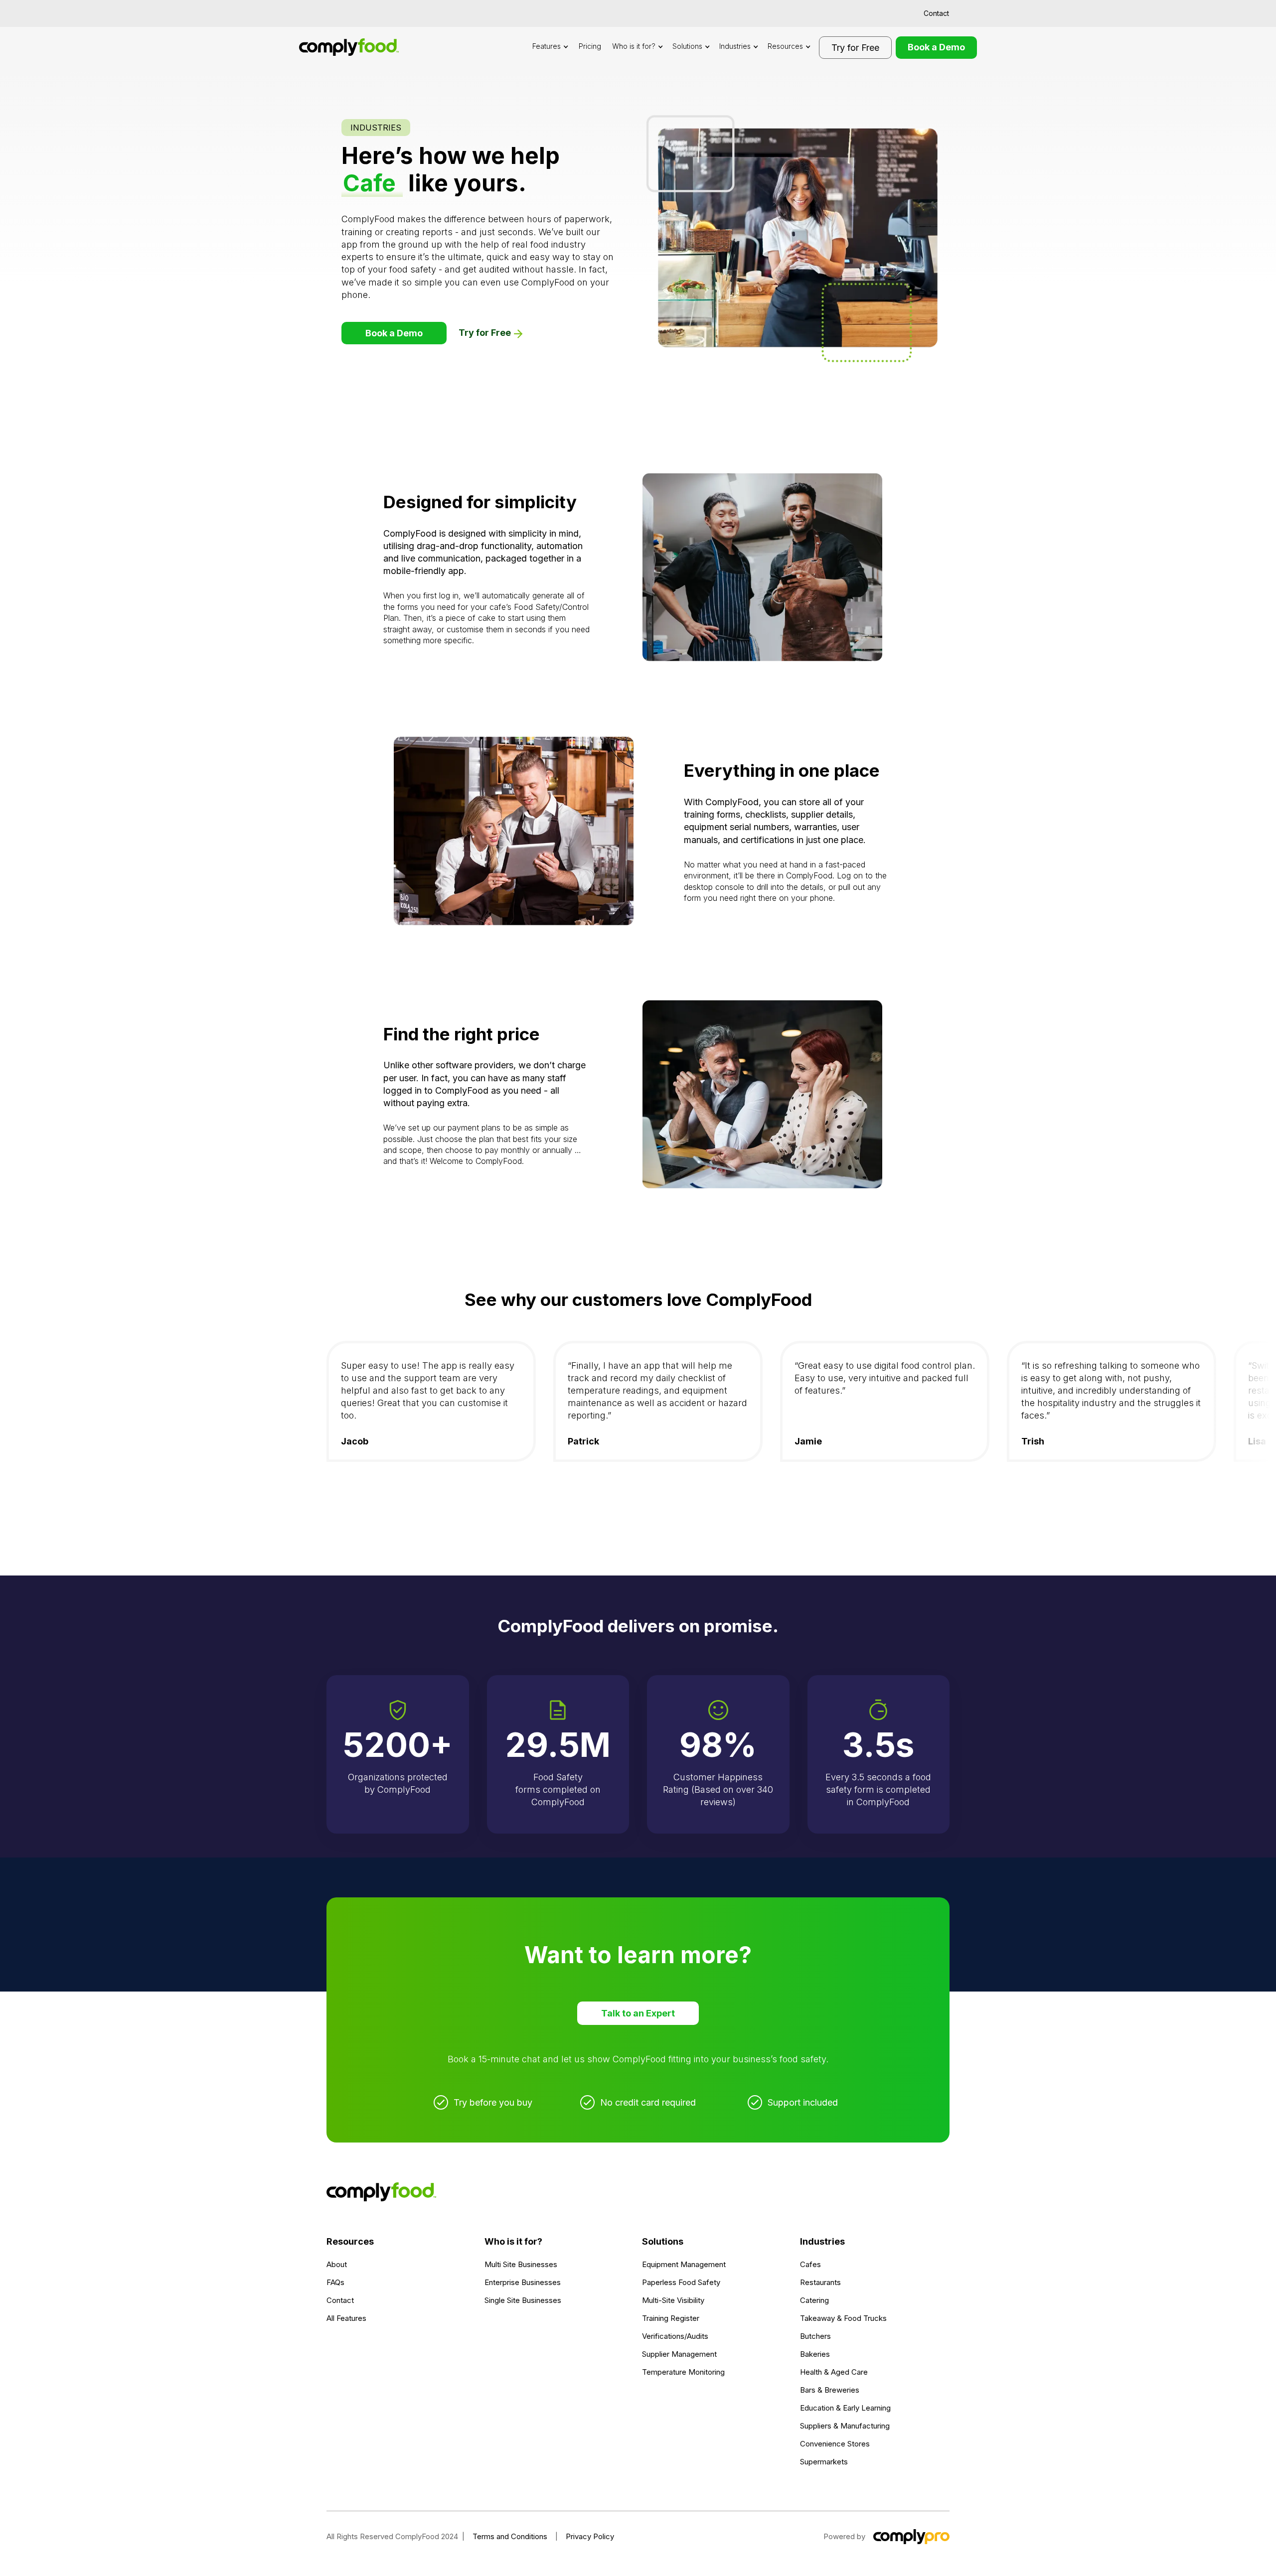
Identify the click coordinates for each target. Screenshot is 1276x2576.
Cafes (810, 2264)
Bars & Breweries (830, 2390)
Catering (814, 2300)
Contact (936, 13)
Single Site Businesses (523, 2300)
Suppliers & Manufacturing (845, 2426)
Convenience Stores (835, 2444)
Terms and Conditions (510, 2536)
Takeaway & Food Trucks (843, 2318)
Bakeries (815, 2354)
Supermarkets (824, 2462)
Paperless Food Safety (681, 2282)
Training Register (671, 2318)
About (337, 2264)
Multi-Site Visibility (673, 2300)
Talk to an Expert (638, 2013)
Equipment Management (684, 2264)
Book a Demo (936, 47)
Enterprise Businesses (523, 2282)
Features (547, 46)
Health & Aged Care (834, 2372)
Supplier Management (679, 2354)
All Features (346, 2318)
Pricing (590, 46)
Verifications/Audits (675, 2336)
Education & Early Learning (845, 2408)
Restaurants (820, 2282)
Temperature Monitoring (683, 2372)
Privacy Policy (590, 2536)
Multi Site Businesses (521, 2264)
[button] (550, 47)
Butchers (815, 2336)
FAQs (335, 2282)
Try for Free (855, 48)
